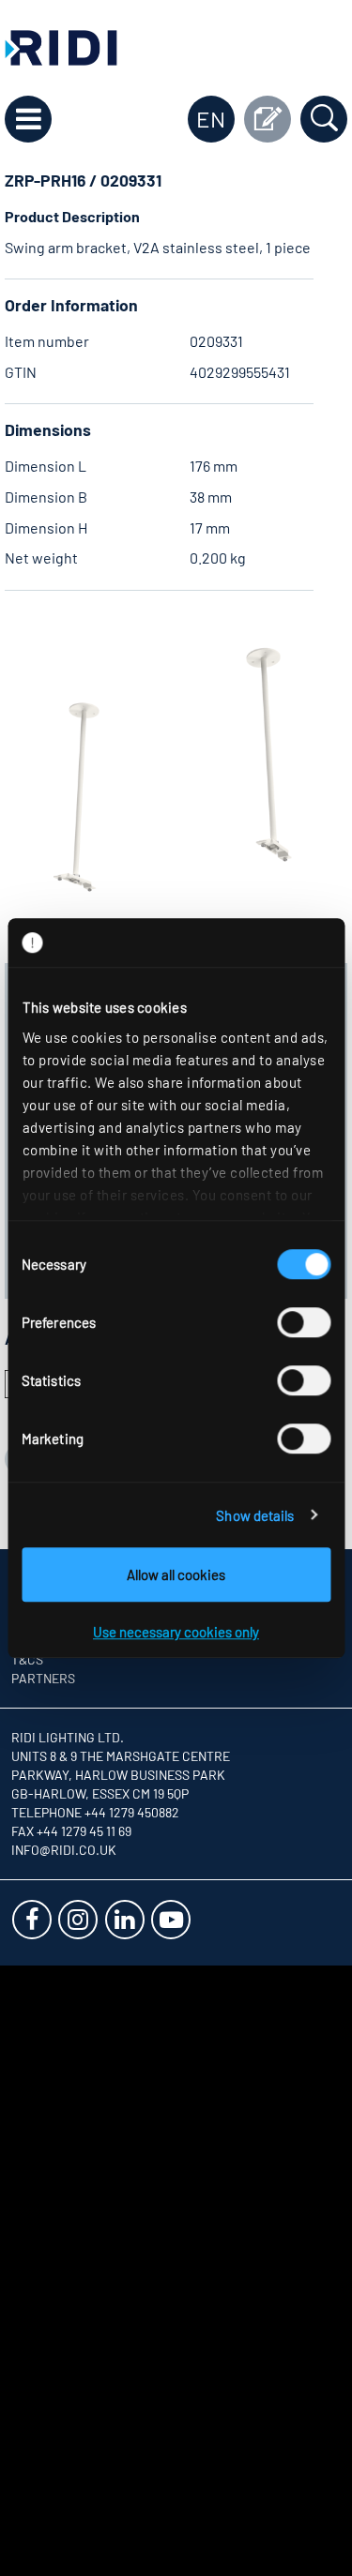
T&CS (27, 1659)
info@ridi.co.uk (64, 1850)
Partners (43, 1678)
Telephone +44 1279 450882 (95, 1812)
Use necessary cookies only (176, 1632)
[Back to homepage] (61, 45)
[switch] (304, 1322)
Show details (255, 1515)
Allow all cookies (176, 1574)
